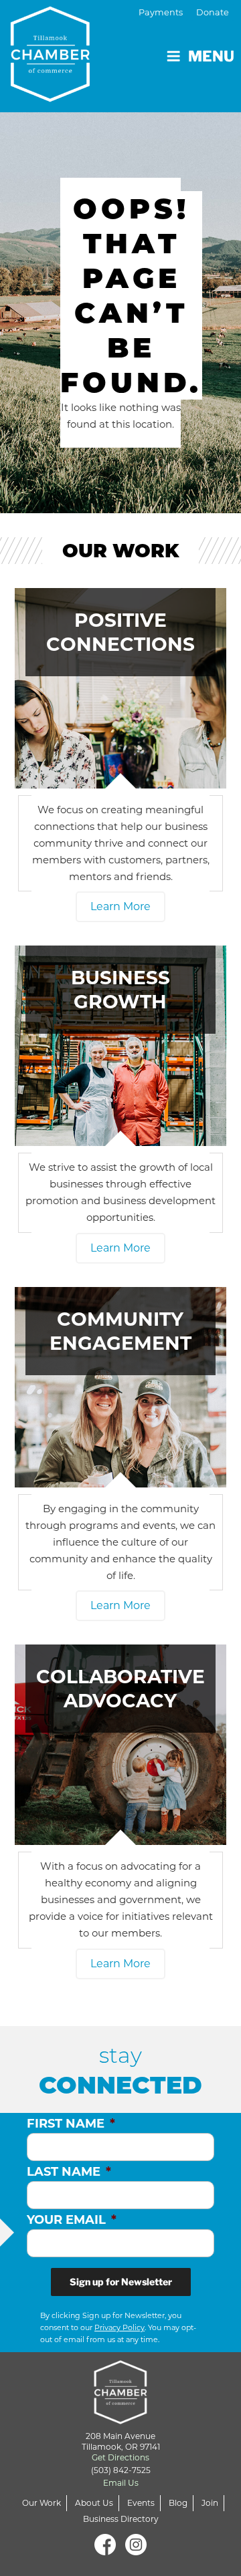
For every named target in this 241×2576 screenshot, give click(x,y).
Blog (178, 2503)
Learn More (120, 906)
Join (210, 2503)
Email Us (121, 2483)
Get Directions (120, 2457)
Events (141, 2503)
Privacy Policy (119, 2327)
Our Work (42, 2503)
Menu (211, 56)
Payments (161, 12)
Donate (213, 12)
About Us (94, 2503)
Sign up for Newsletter (121, 2282)
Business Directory (121, 2519)
